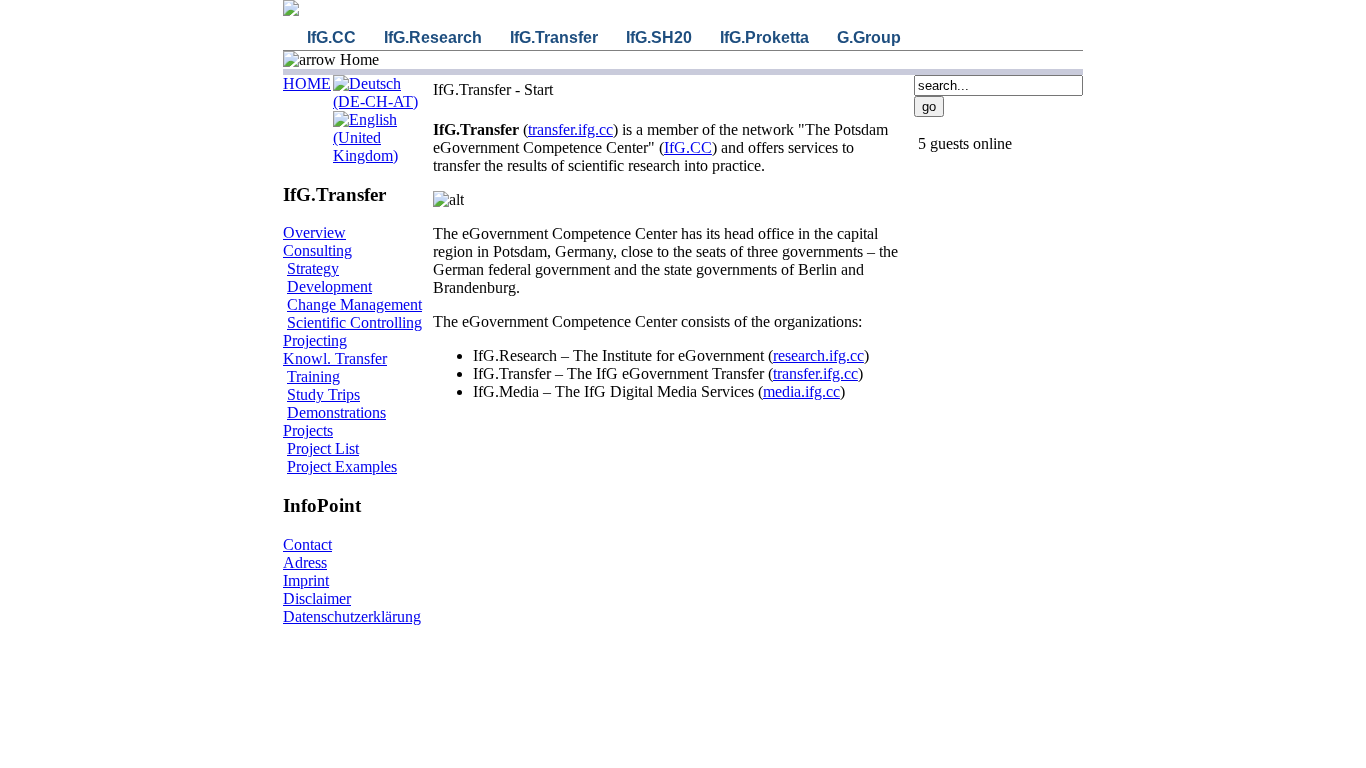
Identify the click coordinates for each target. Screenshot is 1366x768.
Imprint (306, 580)
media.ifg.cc (801, 391)
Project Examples (342, 466)
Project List (323, 448)
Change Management (354, 304)
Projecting (315, 340)
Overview (314, 232)
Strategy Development (329, 277)
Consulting (317, 250)
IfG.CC (688, 147)
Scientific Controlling (354, 322)
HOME (307, 83)
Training (313, 376)
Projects (308, 430)
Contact (307, 544)
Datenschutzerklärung (352, 616)
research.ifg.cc (818, 355)
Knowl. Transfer (335, 358)
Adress (305, 562)
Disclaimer (317, 598)
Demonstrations (336, 412)
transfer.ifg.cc (570, 129)
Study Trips (323, 394)
